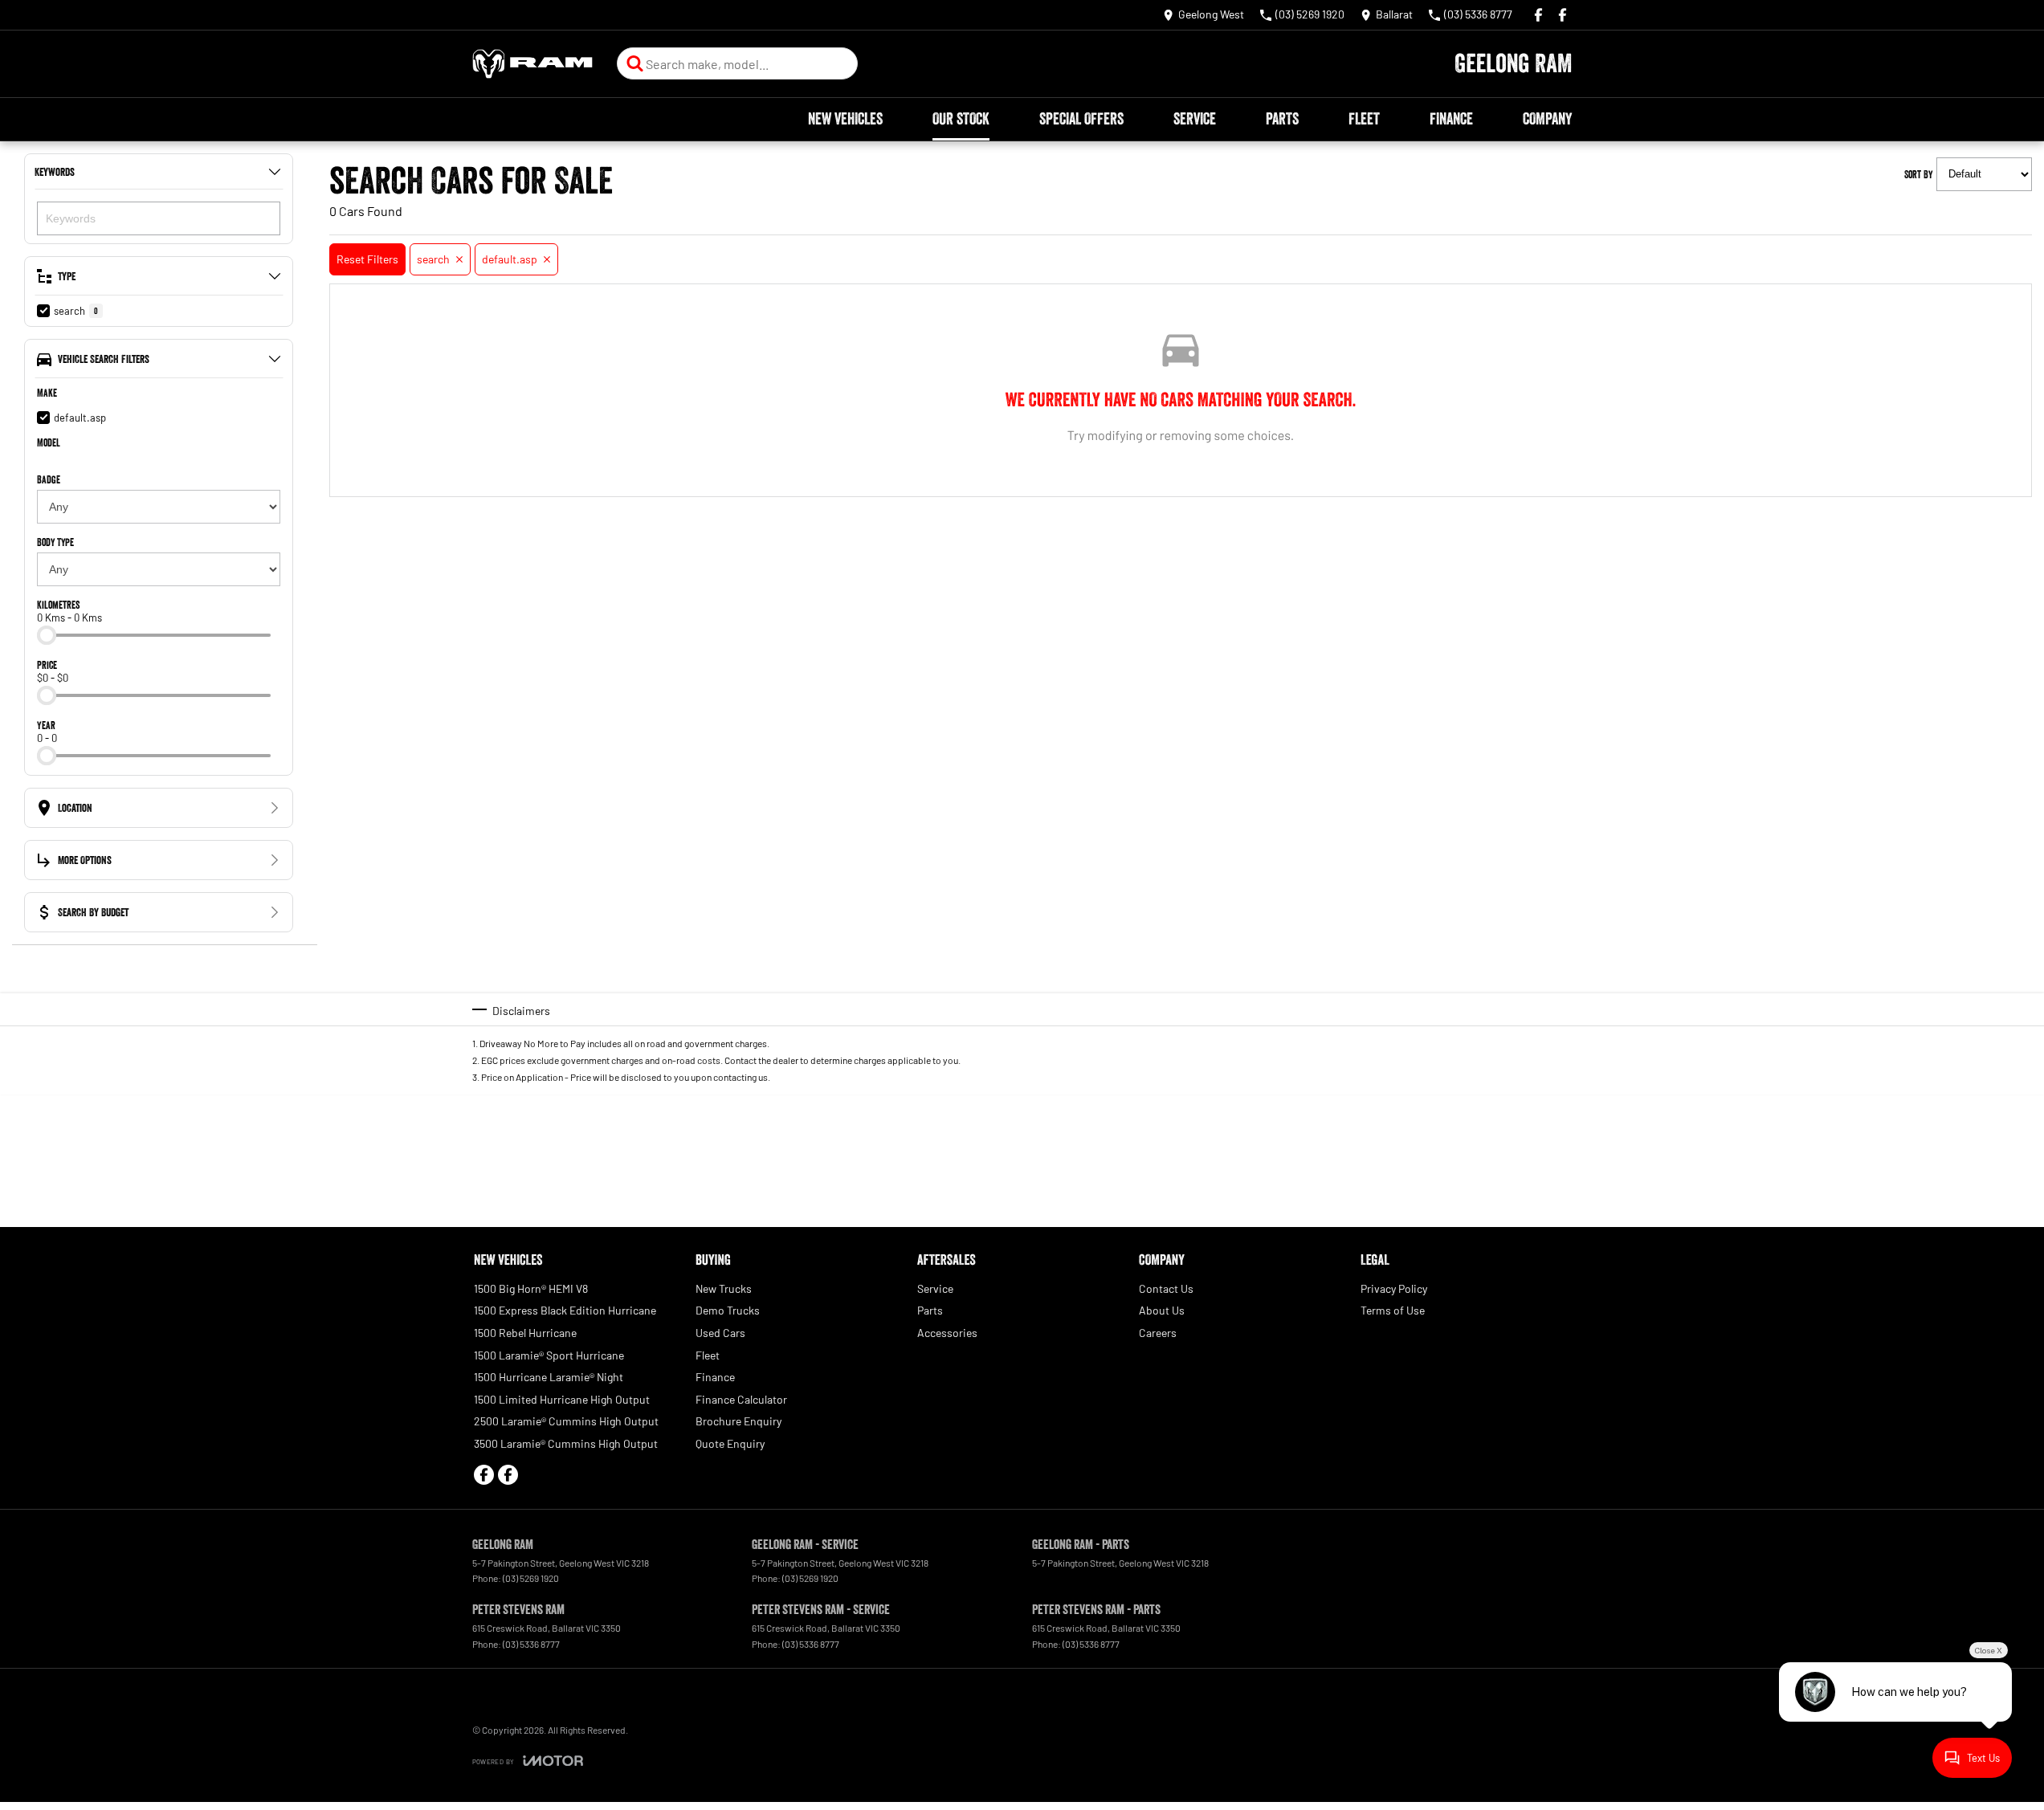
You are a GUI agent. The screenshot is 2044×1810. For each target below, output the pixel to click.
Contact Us (1166, 1288)
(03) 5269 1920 (531, 1578)
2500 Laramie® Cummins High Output (566, 1421)
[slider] (47, 635)
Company (1547, 119)
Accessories (947, 1333)
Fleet (1364, 119)
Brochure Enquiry (738, 1421)
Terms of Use (1393, 1310)
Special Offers (1081, 119)
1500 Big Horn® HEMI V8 (531, 1288)
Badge (49, 479)
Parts (1282, 119)
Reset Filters (367, 259)
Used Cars (720, 1333)
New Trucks (724, 1288)
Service (1195, 119)
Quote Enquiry (730, 1443)
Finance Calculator (741, 1399)
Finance (1451, 119)
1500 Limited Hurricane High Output (562, 1399)
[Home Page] (532, 64)
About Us (1162, 1310)
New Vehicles (845, 119)
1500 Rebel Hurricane (525, 1333)
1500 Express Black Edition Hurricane (565, 1310)
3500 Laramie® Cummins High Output (566, 1443)
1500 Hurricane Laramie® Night (549, 1377)
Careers (1158, 1333)
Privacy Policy (1394, 1288)
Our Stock (961, 119)
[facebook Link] (1538, 15)
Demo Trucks (728, 1310)
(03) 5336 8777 (531, 1644)
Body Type (55, 542)
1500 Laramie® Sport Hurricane (549, 1355)
